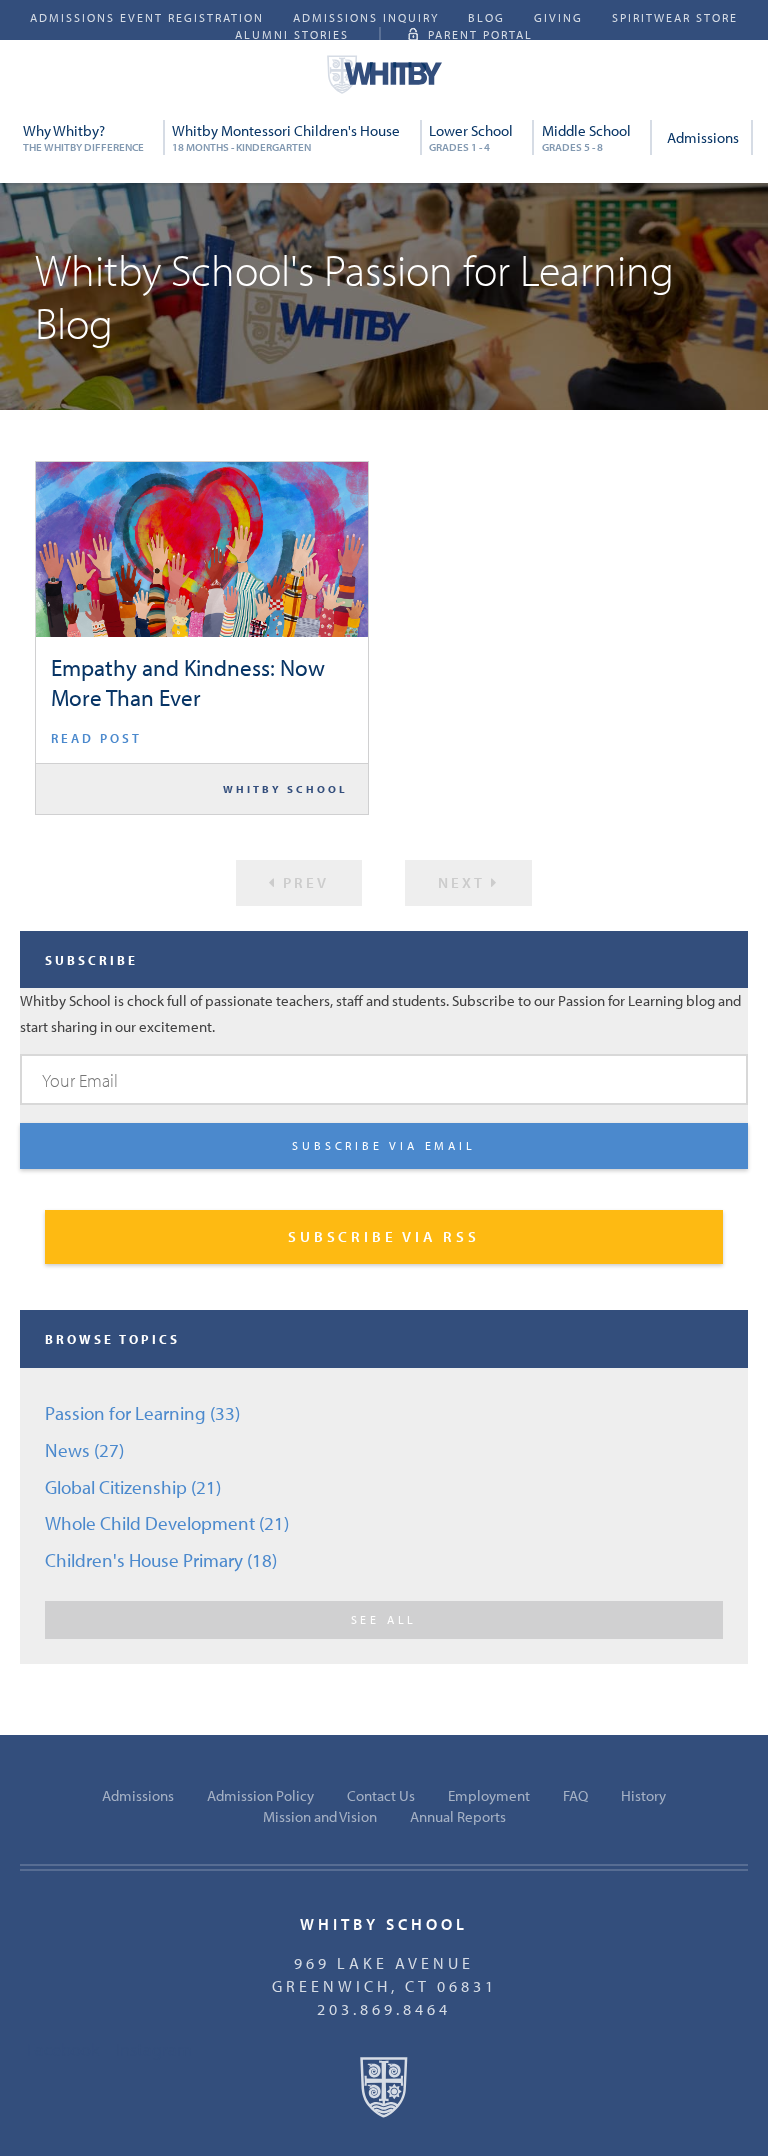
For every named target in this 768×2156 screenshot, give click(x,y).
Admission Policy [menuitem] (260, 1795)
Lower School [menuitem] (471, 137)
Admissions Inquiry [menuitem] (366, 17)
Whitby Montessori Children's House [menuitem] (286, 137)
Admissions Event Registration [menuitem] (147, 17)
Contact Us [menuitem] (381, 1795)
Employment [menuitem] (489, 1795)
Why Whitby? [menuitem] (83, 137)
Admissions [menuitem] (703, 137)
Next (464, 882)
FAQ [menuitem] (575, 1795)
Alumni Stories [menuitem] (292, 34)
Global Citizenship (133, 1487)
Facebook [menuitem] (63, 2049)
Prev (303, 882)
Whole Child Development (167, 1523)
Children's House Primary (161, 1560)
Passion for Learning (142, 1413)
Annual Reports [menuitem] (458, 1816)
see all (384, 1619)
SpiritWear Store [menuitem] (675, 17)
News (84, 1450)
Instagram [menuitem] (154, 2049)
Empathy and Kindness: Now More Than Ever (188, 682)
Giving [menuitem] (558, 17)
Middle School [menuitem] (586, 137)
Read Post (96, 737)
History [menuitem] (643, 1795)
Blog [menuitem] (486, 17)
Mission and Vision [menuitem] (320, 1816)
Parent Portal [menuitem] (480, 34)
